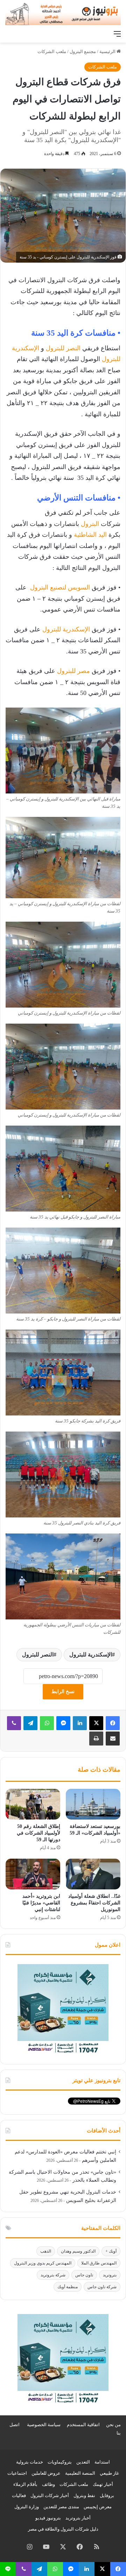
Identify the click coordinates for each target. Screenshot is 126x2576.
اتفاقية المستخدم (83, 2425)
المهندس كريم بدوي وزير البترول (43, 2263)
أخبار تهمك (103, 2484)
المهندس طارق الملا (99, 2263)
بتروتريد (110, 2275)
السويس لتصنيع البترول (59, 587)
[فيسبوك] (113, 1723)
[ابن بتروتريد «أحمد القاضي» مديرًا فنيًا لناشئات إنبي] (33, 1874)
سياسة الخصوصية (44, 2425)
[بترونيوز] (63, 13)
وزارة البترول (27, 2507)
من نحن (113, 2425)
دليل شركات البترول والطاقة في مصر (63, 2529)
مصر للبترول (73, 671)
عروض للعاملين (46, 2473)
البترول (89, 524)
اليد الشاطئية (89, 535)
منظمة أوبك (68, 2287)
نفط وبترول (84, 2495)
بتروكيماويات (60, 2462)
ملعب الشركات (52, 52)
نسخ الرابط (63, 1692)
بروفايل (107, 2495)
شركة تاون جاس (102, 2287)
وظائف (48, 2484)
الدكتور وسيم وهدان (78, 2251)
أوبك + (111, 2251)
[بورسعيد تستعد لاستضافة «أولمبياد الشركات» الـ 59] (93, 1804)
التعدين (83, 2462)
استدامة (102, 2462)
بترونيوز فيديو (48, 2518)
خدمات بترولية (30, 2462)
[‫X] (96, 1723)
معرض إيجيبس (98, 2507)
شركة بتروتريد (53, 2275)
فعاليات (19, 2495)
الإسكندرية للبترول (65, 629)
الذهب (46, 2251)
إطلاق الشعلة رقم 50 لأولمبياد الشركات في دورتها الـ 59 (38, 1833)
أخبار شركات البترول (50, 2495)
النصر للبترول (62, 348)
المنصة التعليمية (80, 2473)
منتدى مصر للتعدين (61, 2507)
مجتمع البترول (83, 52)
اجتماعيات (17, 2473)
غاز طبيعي (109, 2473)
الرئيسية (108, 52)
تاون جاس (84, 2275)
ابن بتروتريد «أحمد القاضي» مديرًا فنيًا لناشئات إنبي (41, 1903)
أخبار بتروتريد (78, 2518)
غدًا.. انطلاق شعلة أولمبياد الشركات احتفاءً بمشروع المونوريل (94, 1903)
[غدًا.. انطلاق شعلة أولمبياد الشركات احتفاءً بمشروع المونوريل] (93, 1874)
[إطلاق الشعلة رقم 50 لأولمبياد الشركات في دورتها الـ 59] (33, 1804)
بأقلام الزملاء (25, 2484)
